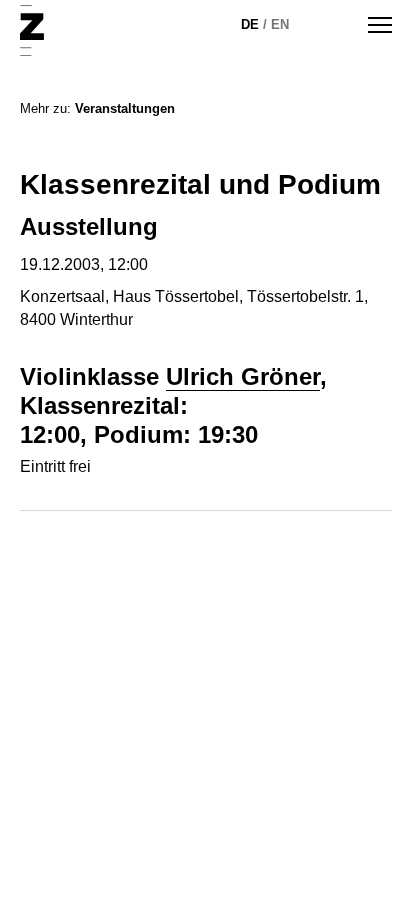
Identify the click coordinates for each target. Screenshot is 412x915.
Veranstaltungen (125, 108)
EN (280, 24)
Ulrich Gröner (243, 376)
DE (250, 24)
